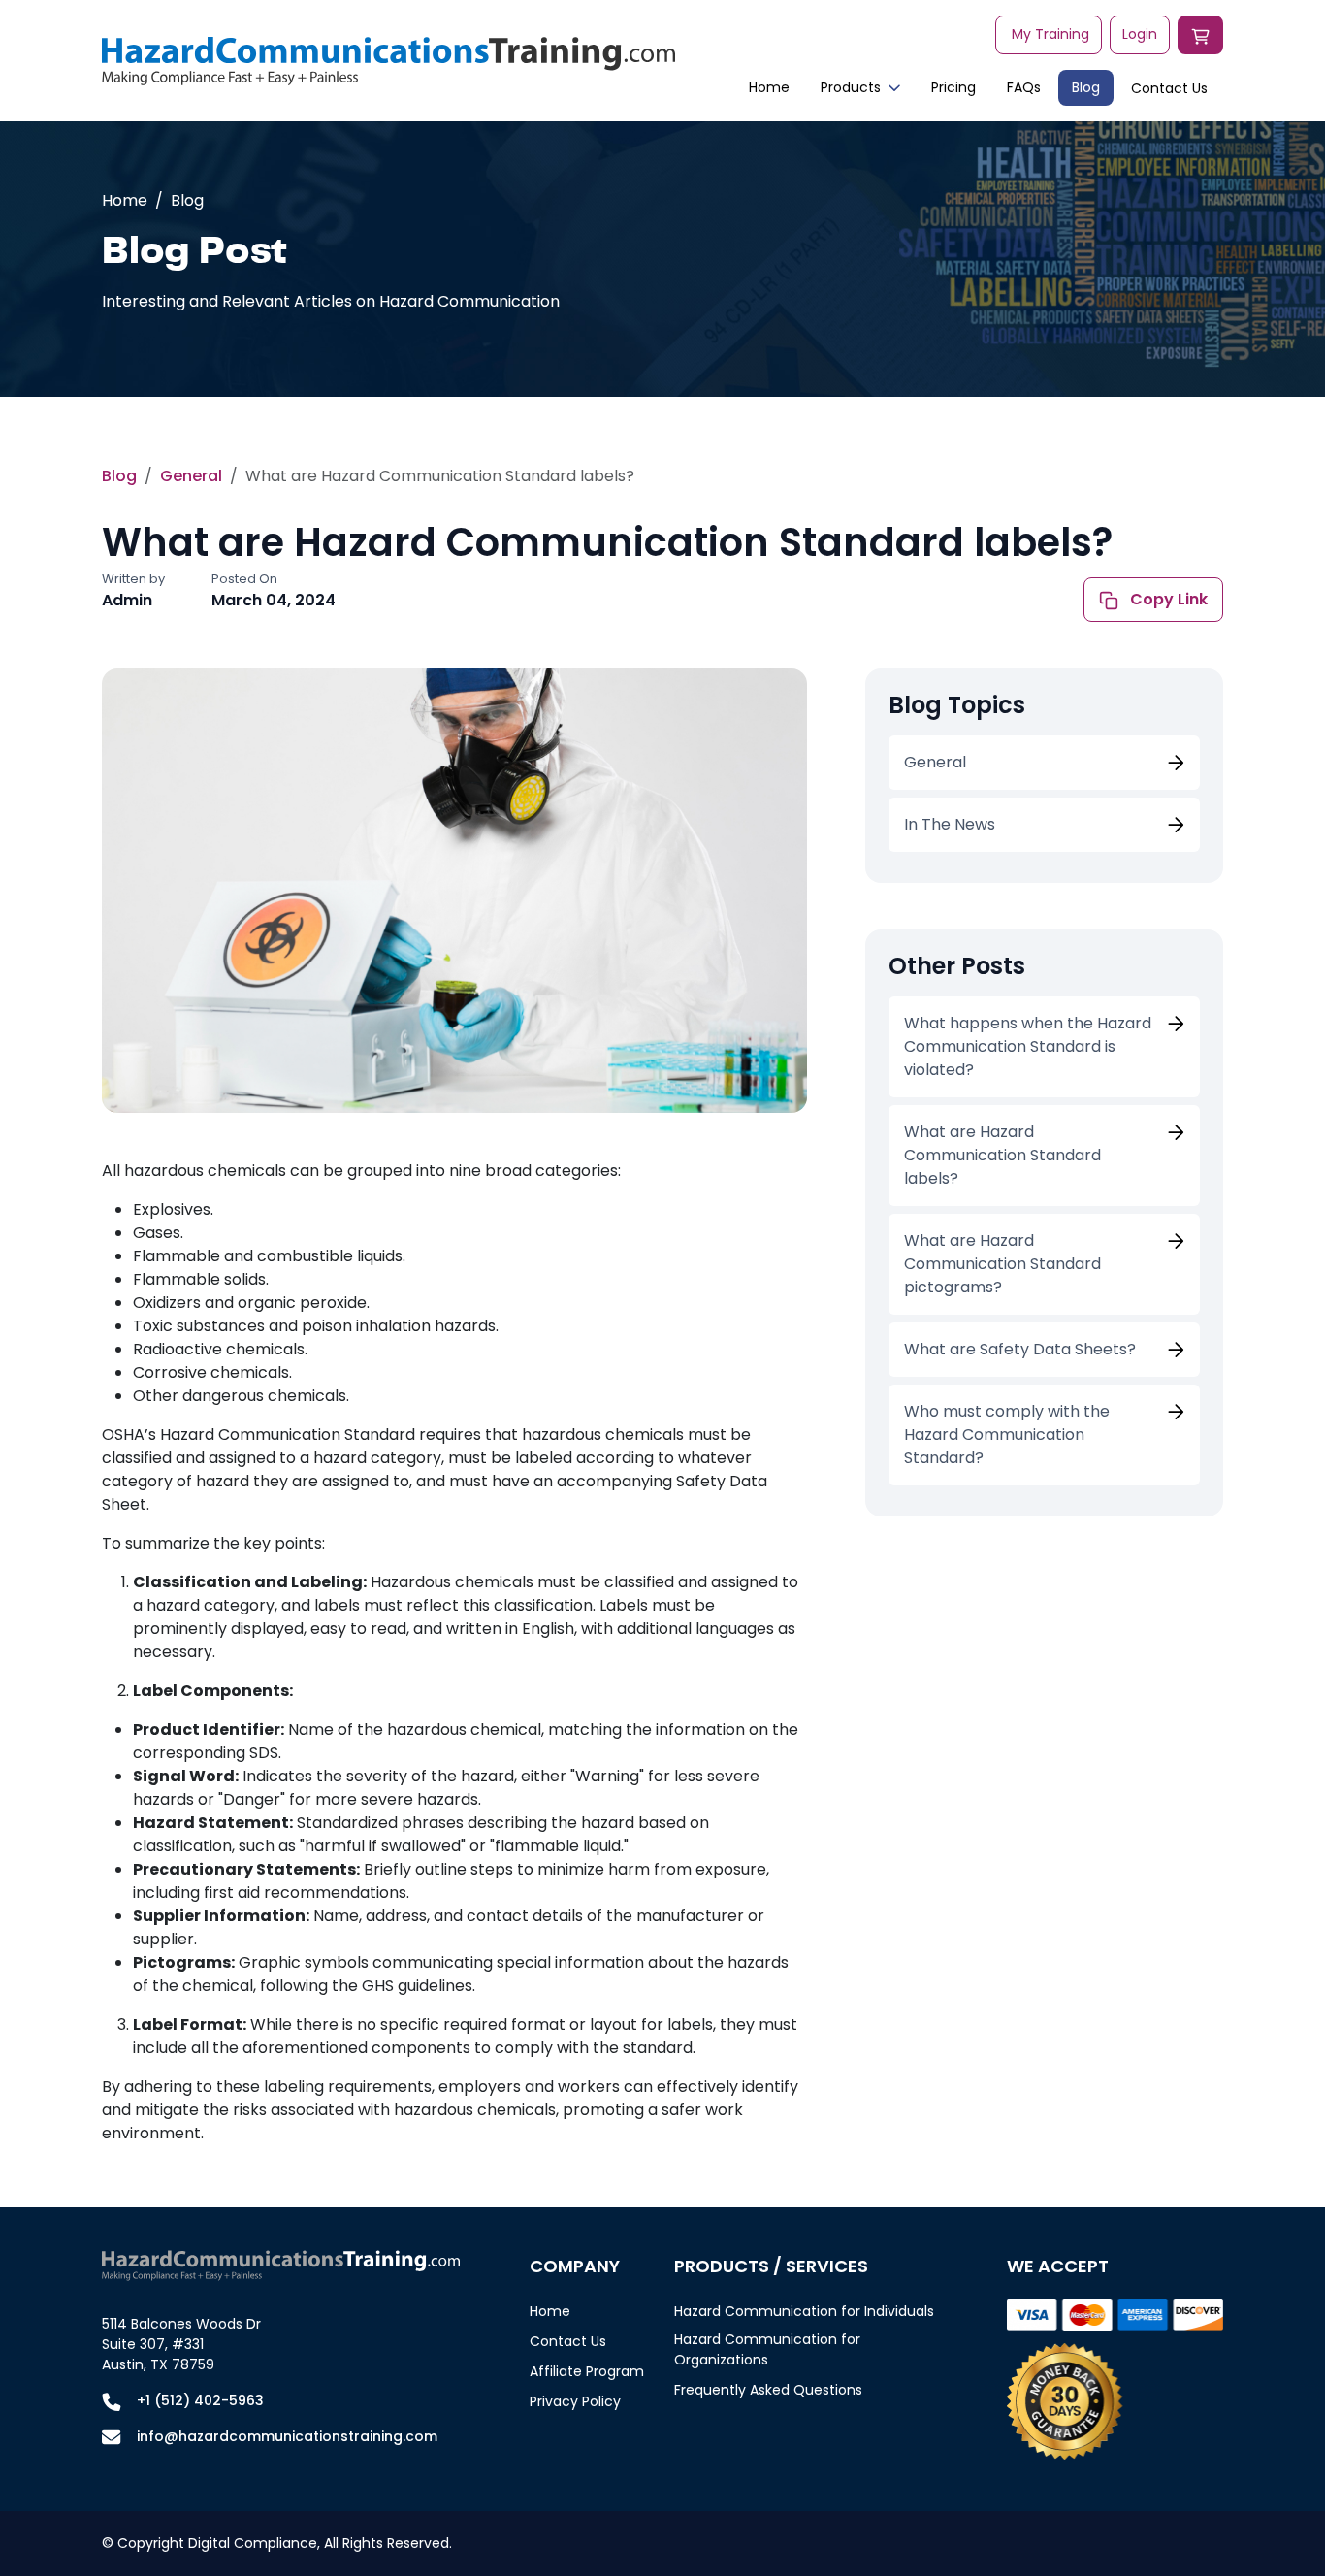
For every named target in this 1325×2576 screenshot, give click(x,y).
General (191, 476)
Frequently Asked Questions (768, 2390)
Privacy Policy (575, 2401)
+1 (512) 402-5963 (200, 2400)
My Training (1050, 34)
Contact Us (1169, 88)
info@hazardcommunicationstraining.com (287, 2436)
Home (769, 87)
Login (1140, 34)
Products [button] (851, 87)
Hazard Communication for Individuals (804, 2311)
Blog (1086, 87)
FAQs (1024, 87)
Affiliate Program (587, 2371)
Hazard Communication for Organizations (767, 2349)
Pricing (953, 87)
